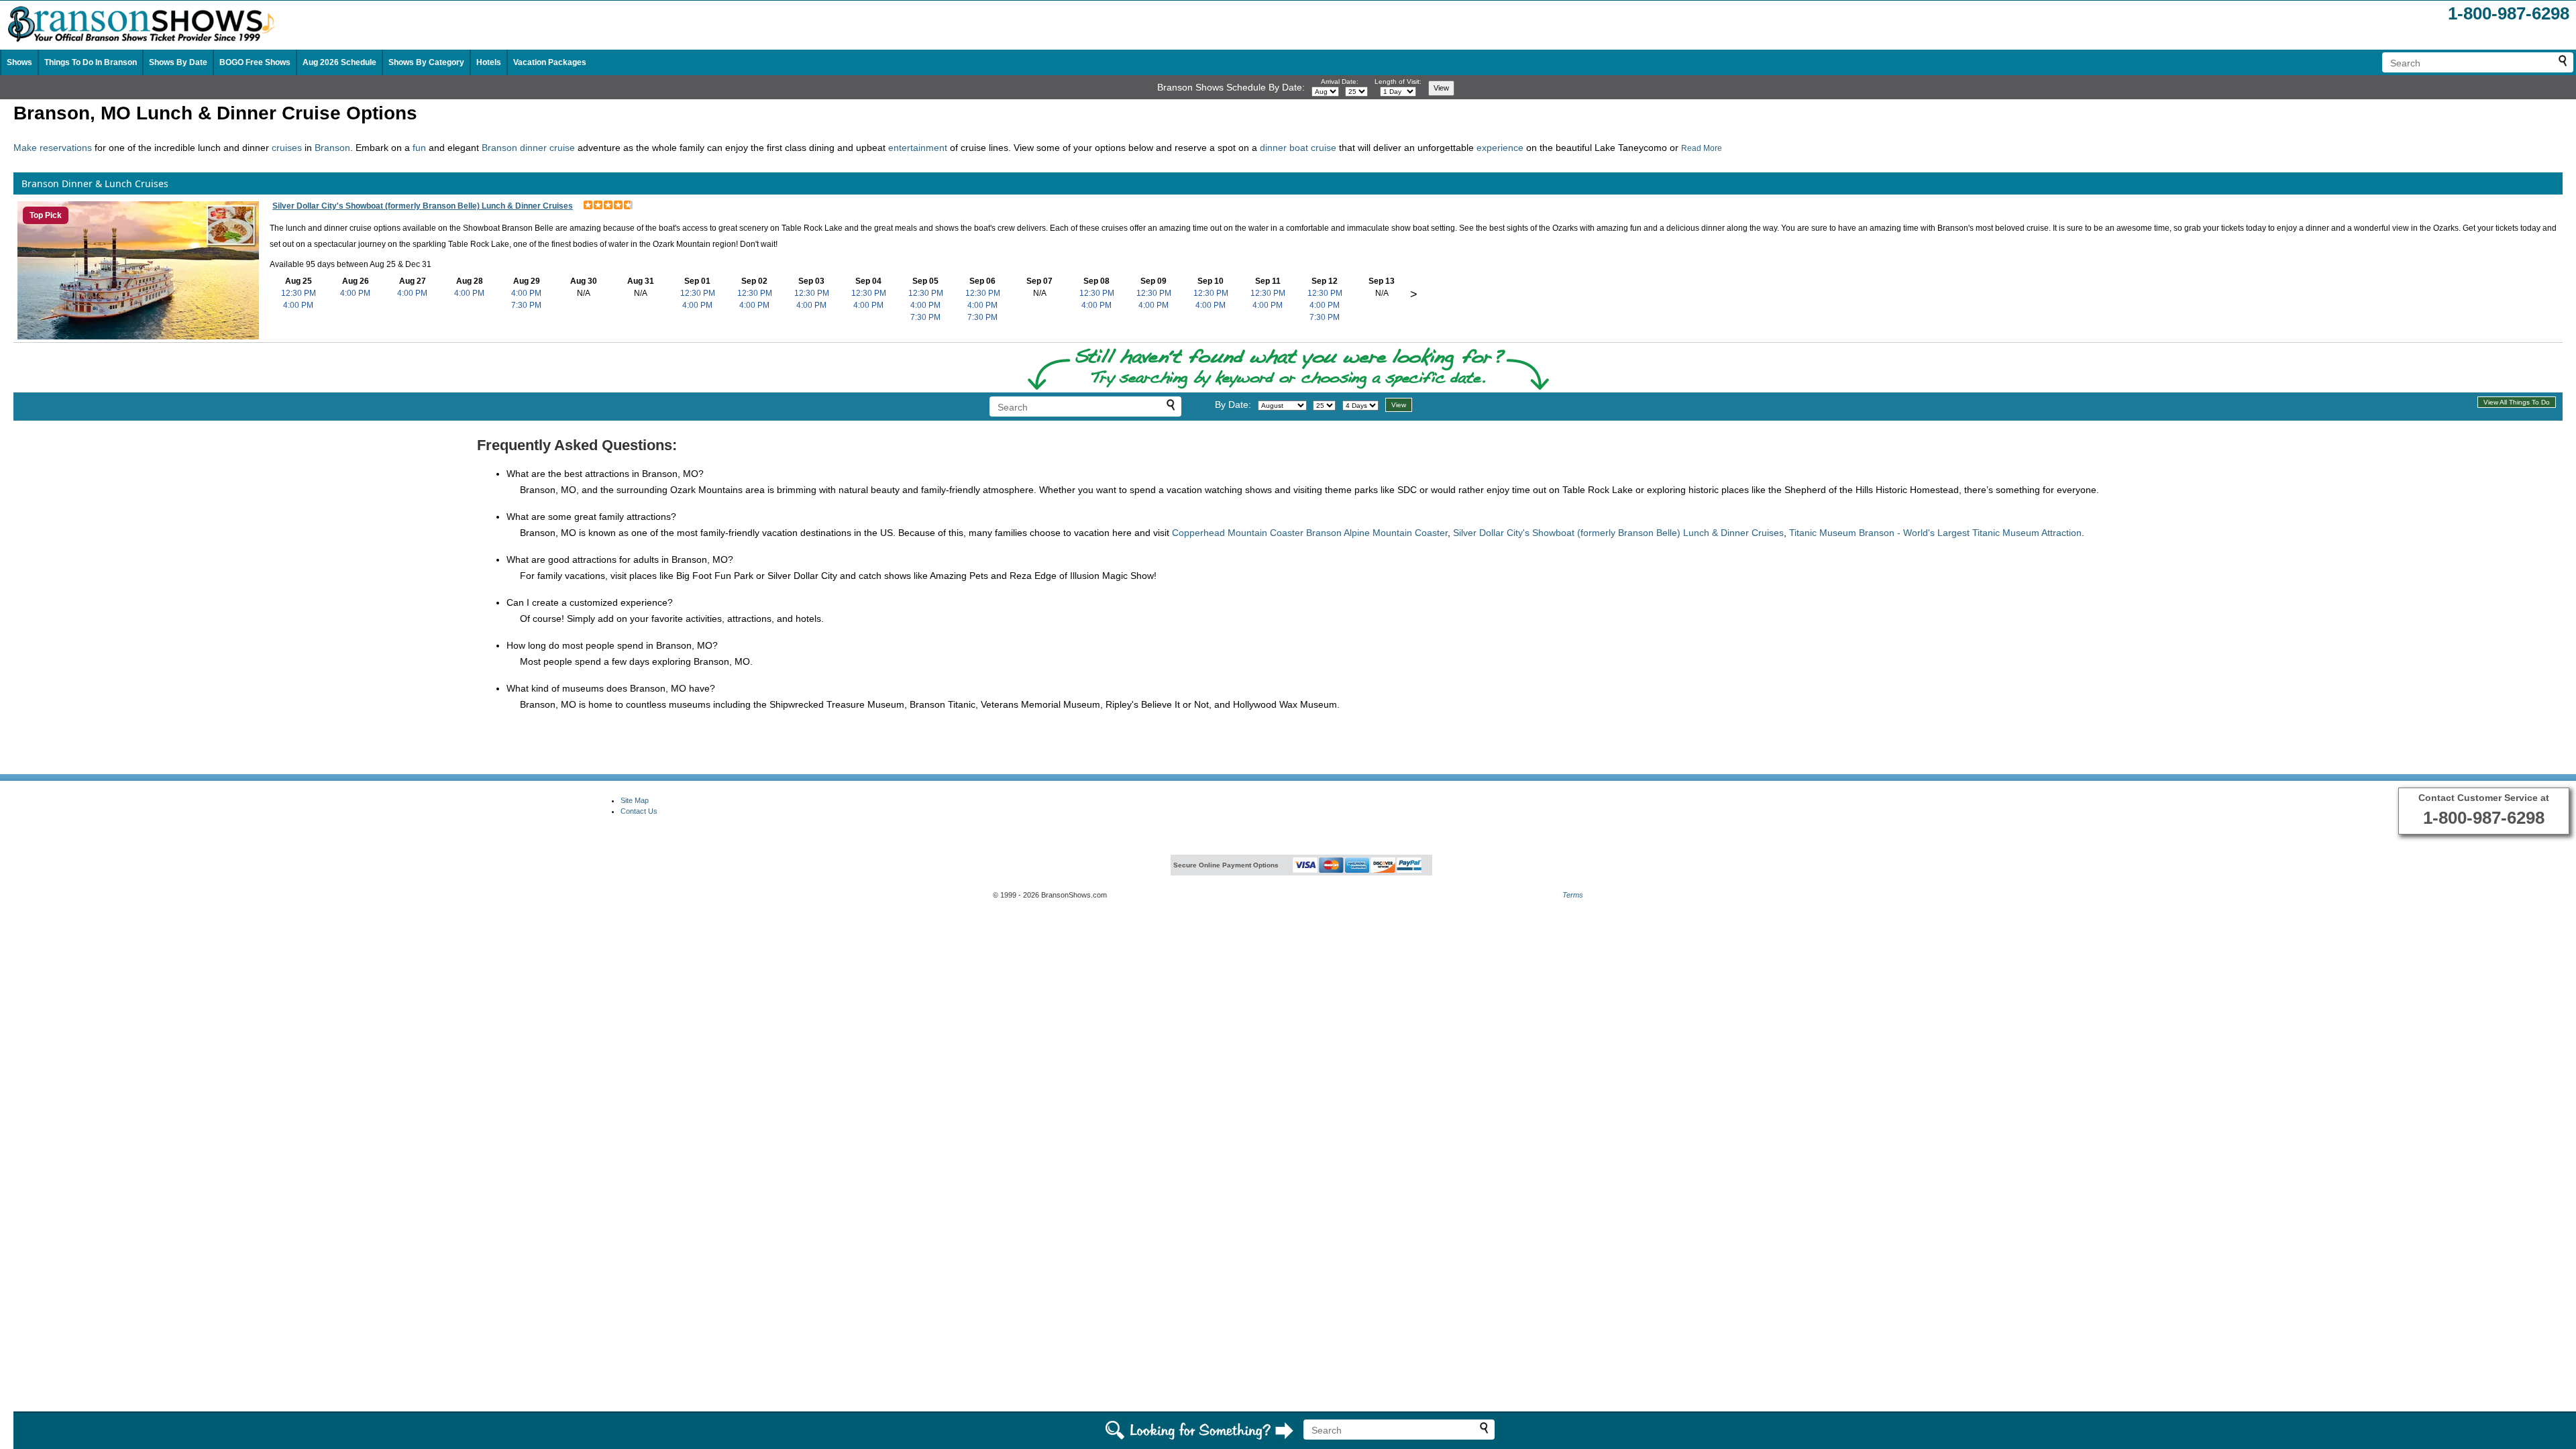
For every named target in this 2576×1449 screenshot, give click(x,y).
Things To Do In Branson (91, 62)
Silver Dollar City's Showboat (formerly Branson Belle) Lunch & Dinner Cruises (423, 206)
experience (1500, 148)
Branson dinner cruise (528, 148)
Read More (1702, 148)
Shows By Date (178, 62)
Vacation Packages (550, 62)
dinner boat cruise (1298, 148)
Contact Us (639, 811)
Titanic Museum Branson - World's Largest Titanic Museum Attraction (1935, 533)
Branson (332, 148)
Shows (19, 62)
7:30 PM (526, 305)
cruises (287, 148)
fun (419, 148)
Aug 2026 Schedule (339, 62)
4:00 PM (298, 305)
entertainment (919, 148)
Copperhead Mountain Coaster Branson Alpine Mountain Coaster (1310, 533)
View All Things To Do (2517, 402)
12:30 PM (299, 293)
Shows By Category (426, 62)
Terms (1573, 895)
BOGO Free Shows (255, 62)
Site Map (635, 800)
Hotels (489, 62)
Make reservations (53, 148)
